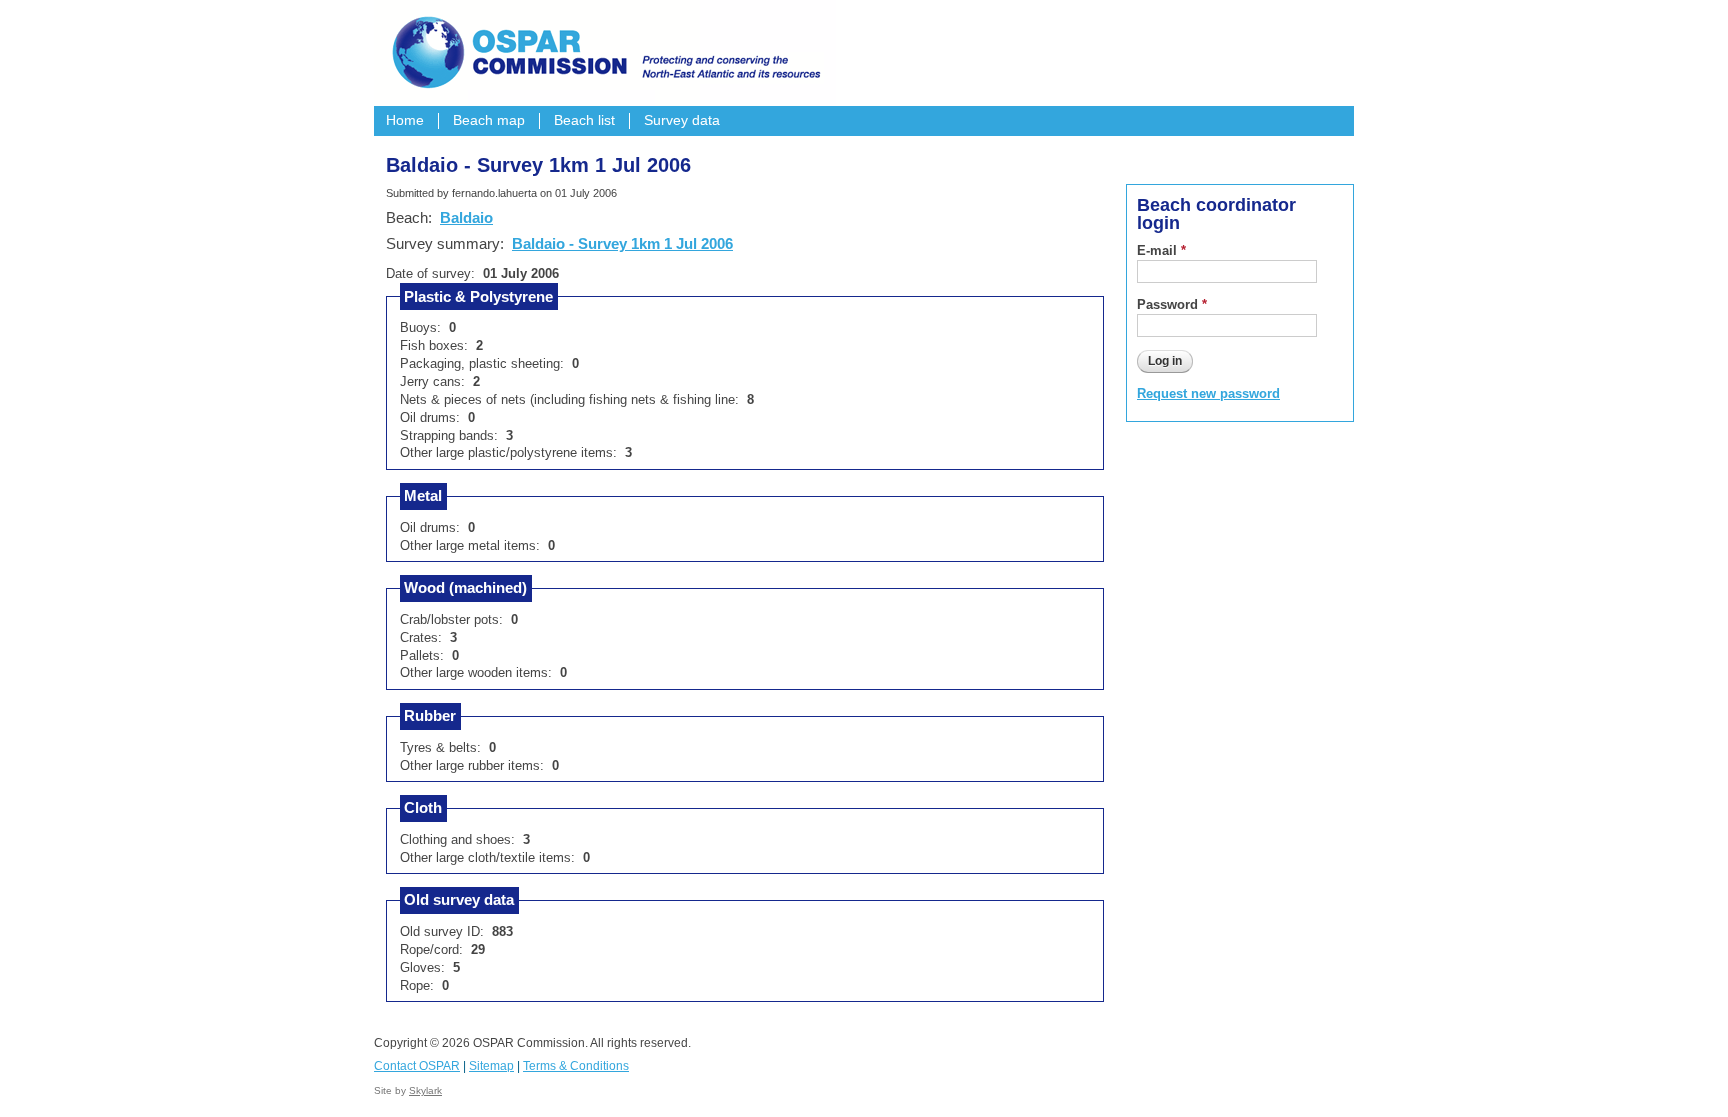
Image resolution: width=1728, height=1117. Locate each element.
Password (1172, 304)
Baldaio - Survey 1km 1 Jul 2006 (622, 243)
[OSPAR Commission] (604, 50)
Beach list (584, 120)
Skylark (425, 1090)
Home (405, 120)
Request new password (1208, 393)
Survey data (682, 120)
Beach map (489, 120)
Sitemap (491, 1066)
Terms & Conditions (576, 1066)
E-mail (1161, 250)
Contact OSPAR (417, 1066)
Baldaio (466, 217)
